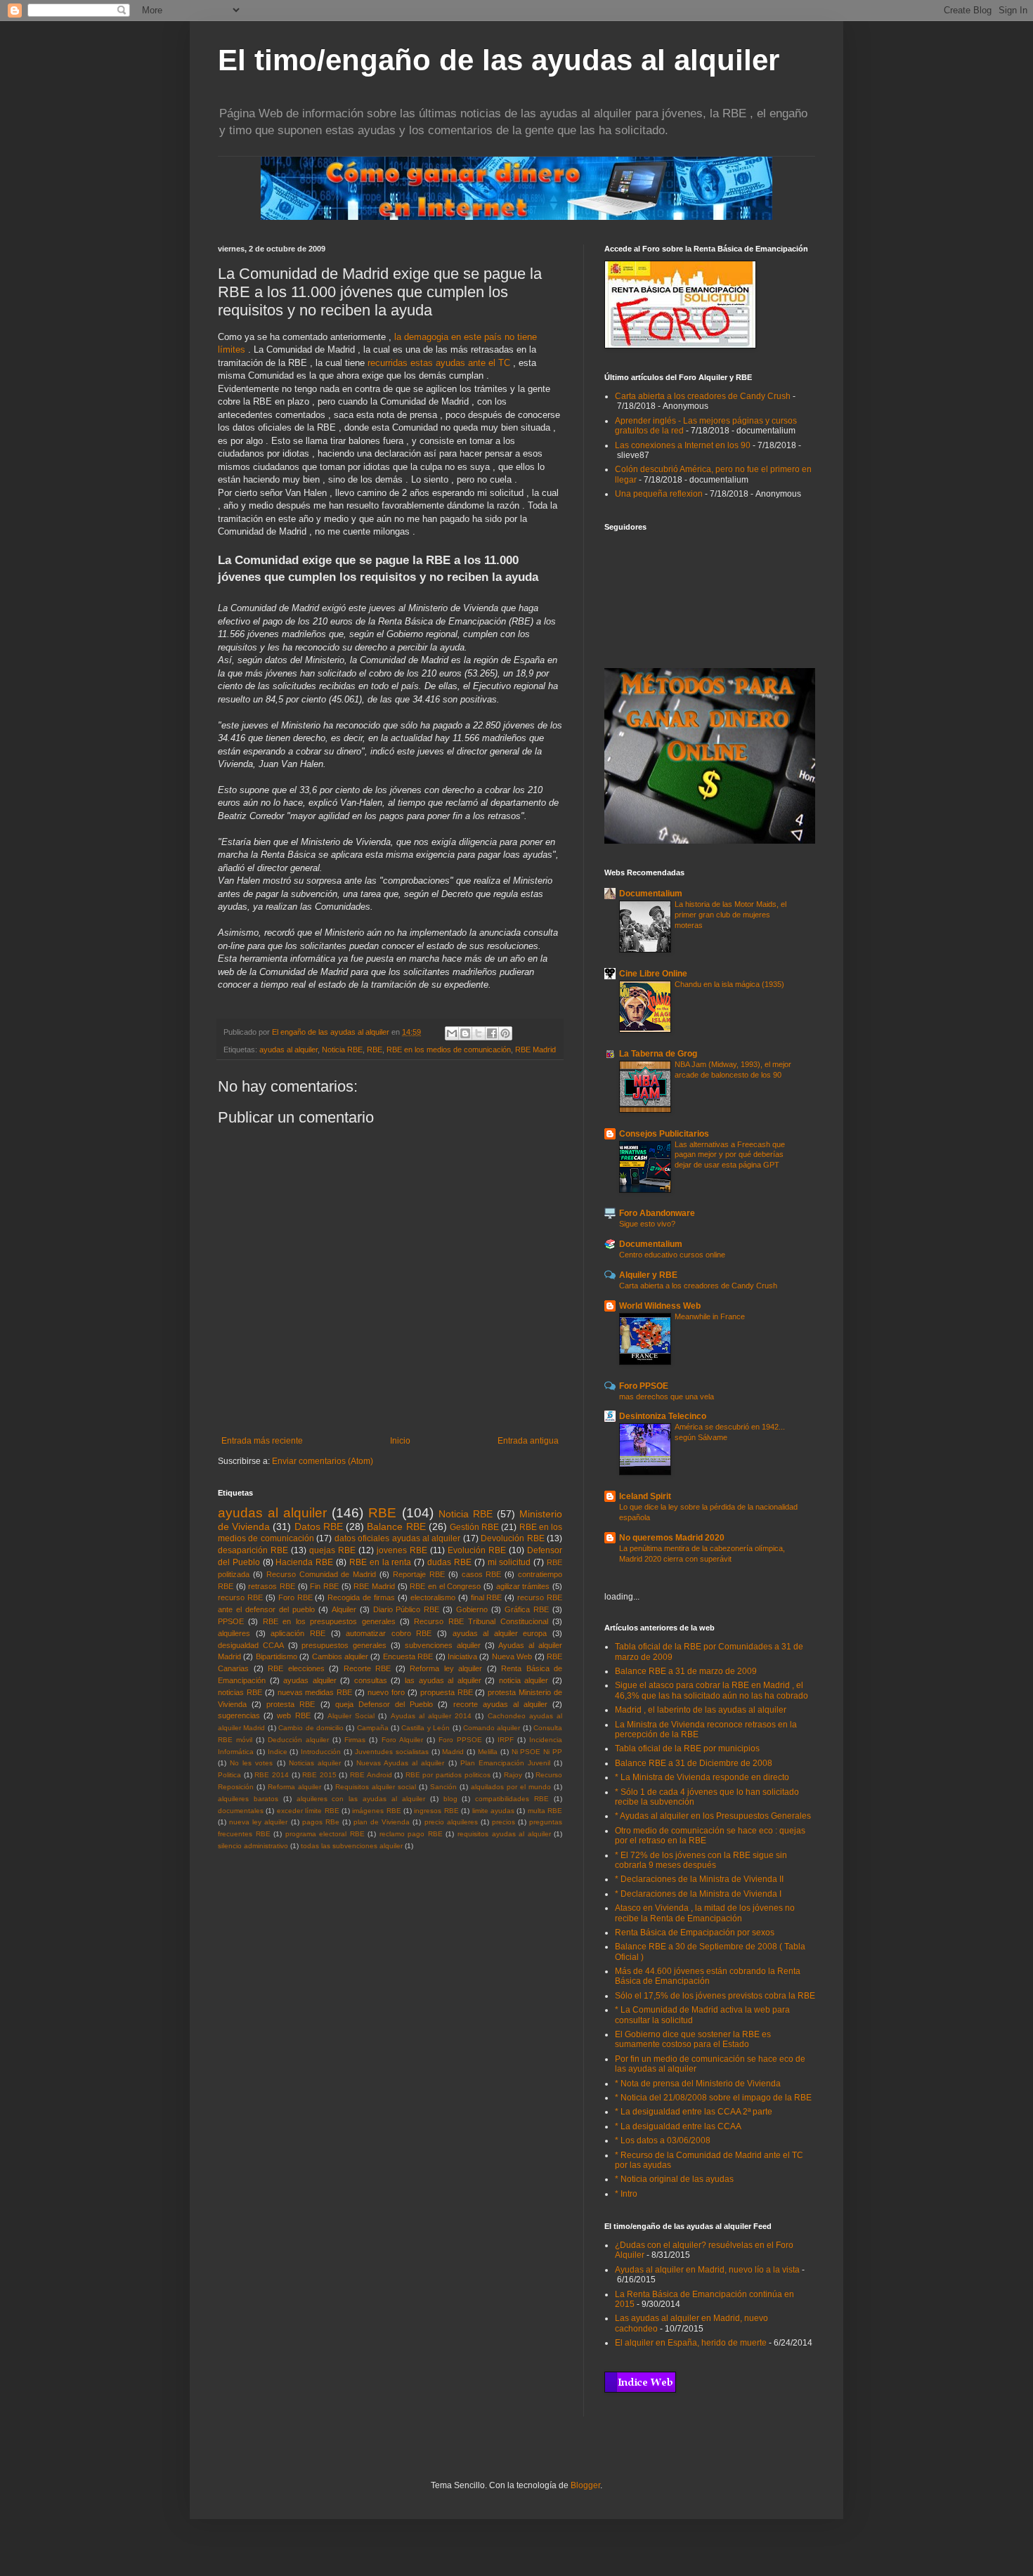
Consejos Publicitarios (664, 1134)
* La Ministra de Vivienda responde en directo (702, 1777)
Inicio (400, 1441)
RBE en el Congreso (445, 1586)
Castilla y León (425, 1728)
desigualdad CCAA (251, 1645)
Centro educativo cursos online (672, 1255)
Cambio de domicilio (311, 1728)
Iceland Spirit (645, 1496)
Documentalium (651, 894)
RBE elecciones (296, 1668)
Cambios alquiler (340, 1656)
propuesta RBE (447, 1692)
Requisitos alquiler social (376, 1787)
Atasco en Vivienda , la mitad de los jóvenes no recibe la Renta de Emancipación (705, 1913)
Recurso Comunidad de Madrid (321, 1574)
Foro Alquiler (402, 1740)
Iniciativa (462, 1656)
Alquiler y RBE (648, 1275)
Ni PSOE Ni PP (537, 1752)
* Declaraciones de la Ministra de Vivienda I (698, 1894)
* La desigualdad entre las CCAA (678, 2126)
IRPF (506, 1740)
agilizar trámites (523, 1586)
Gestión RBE (474, 1527)
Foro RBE (295, 1597)
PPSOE (231, 1621)
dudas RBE (449, 1562)
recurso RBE (240, 1597)
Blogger (585, 2485)
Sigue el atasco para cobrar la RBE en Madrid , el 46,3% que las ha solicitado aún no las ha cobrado (712, 1690)
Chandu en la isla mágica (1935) (729, 984)
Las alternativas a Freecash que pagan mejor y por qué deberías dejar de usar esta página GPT (730, 1155)
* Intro (626, 2194)
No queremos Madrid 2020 (672, 1538)
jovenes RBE (402, 1550)
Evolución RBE (477, 1550)
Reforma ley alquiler (446, 1668)
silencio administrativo (253, 1846)
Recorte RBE (368, 1668)
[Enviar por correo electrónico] (452, 1033)
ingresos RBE (436, 1811)
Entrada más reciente (262, 1441)
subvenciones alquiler (443, 1645)
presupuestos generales (344, 1645)
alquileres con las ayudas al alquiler (361, 1799)
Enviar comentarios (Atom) (323, 1461)
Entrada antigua (528, 1441)
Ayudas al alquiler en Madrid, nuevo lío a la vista (707, 2270)
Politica (229, 1775)
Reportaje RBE (419, 1574)
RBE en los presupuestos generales (329, 1621)
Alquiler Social (351, 1716)
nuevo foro (386, 1692)
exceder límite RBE (308, 1811)
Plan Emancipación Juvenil (505, 1763)
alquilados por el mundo (511, 1787)
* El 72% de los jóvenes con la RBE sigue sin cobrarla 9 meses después (701, 1860)
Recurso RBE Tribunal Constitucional (481, 1621)
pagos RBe (321, 1822)
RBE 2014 (272, 1775)
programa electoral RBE (325, 1834)
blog (450, 1799)
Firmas (355, 1740)
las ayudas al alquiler (443, 1680)
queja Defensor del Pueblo (384, 1704)
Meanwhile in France (710, 1316)
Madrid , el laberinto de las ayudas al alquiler (701, 1710)
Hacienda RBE (304, 1562)
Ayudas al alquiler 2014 (431, 1716)
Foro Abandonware (657, 1213)
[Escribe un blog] (465, 1033)
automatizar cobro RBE (389, 1633)
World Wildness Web (660, 1306)
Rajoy (513, 1775)
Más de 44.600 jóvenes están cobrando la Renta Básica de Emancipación (708, 1976)
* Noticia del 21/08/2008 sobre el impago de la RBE (713, 2098)
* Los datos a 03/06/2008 (663, 2140)
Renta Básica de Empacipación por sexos (695, 1933)
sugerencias (239, 1715)
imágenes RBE (376, 1811)
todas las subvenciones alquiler (352, 1846)
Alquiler (344, 1609)
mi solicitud (509, 1562)
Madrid (453, 1752)
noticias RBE (240, 1692)
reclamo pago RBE (411, 1834)
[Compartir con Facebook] (492, 1033)
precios (503, 1822)
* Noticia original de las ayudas (674, 2179)
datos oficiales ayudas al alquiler (398, 1538)
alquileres (234, 1633)
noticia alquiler (524, 1680)
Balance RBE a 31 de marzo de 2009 (686, 1671)
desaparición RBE (253, 1550)
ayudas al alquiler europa (500, 1633)
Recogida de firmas (361, 1597)
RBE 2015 (319, 1775)
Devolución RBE (512, 1538)
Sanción (443, 1787)
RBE (375, 1050)
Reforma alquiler (294, 1787)
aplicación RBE (298, 1633)
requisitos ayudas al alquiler (504, 1834)
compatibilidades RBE (512, 1799)
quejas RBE (332, 1550)
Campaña (373, 1728)
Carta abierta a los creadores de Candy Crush (703, 396)
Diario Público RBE (407, 1609)
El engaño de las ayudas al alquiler (332, 1032)
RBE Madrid (535, 1050)
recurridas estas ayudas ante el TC (440, 363)
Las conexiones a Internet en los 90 (683, 445)
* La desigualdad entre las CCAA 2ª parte (694, 2112)
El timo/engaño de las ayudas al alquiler (499, 60)
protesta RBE (291, 1704)
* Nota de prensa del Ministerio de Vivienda (698, 2084)
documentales (241, 1811)
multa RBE (545, 1811)
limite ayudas (493, 1811)
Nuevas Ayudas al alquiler (400, 1763)
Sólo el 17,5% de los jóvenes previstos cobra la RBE (715, 1996)
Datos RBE (319, 1526)
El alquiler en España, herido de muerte (691, 2343)
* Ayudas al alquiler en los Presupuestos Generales (713, 1816)
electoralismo (433, 1597)
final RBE (487, 1597)
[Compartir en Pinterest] (505, 1033)
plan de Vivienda (382, 1822)
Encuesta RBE (408, 1656)
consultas (371, 1680)
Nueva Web (512, 1656)
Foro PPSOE (460, 1740)
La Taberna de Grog (658, 1054)
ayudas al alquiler (288, 1050)
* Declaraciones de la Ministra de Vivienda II (699, 1879)
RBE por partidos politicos (448, 1775)
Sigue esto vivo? (647, 1224)
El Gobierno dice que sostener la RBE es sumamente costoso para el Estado (693, 2039)
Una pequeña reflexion (659, 494)
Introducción (321, 1752)
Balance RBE (396, 1526)
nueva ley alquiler (258, 1822)
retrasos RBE (272, 1586)
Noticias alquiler (315, 1763)
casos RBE (482, 1574)
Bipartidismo (277, 1656)
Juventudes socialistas (392, 1752)
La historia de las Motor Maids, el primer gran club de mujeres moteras (730, 915)
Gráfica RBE (527, 1609)
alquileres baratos (248, 1799)
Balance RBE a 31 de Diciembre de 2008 (694, 1763)
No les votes (251, 1763)
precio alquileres (451, 1822)
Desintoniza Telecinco (663, 1416)
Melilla (488, 1752)
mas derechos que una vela (667, 1397)
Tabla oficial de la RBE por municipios (687, 1748)
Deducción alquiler (298, 1740)
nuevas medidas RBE (315, 1692)
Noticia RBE (342, 1050)
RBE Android (371, 1775)
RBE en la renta (380, 1562)
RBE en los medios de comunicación (449, 1050)
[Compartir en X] (479, 1033)
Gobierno (472, 1609)
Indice (278, 1752)
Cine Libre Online (653, 974)
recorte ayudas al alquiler (500, 1704)
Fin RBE (324, 1586)
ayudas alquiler (310, 1680)
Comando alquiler (492, 1728)
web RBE (293, 1715)
